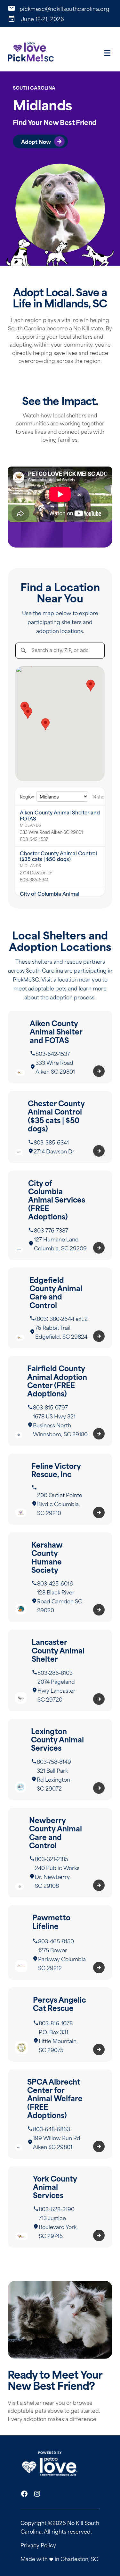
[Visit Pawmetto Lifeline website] (60, 1942)
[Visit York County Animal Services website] (60, 2207)
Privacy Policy (38, 2545)
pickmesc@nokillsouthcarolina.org (64, 8)
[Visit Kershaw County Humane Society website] (60, 1577)
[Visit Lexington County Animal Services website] (60, 1759)
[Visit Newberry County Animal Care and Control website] (60, 1853)
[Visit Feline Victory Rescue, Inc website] (60, 1489)
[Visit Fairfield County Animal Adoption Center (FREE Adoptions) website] (60, 1401)
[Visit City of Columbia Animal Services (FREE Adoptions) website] (60, 1215)
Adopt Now (36, 141)
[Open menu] (107, 53)
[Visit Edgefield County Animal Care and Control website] (60, 1308)
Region (27, 796)
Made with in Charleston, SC (59, 2558)
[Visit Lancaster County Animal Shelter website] (60, 1670)
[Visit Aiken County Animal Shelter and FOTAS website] (60, 1047)
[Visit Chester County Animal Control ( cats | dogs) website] (60, 1127)
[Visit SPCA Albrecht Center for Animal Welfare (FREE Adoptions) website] (60, 2114)
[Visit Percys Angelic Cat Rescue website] (60, 2024)
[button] (45, 724)
